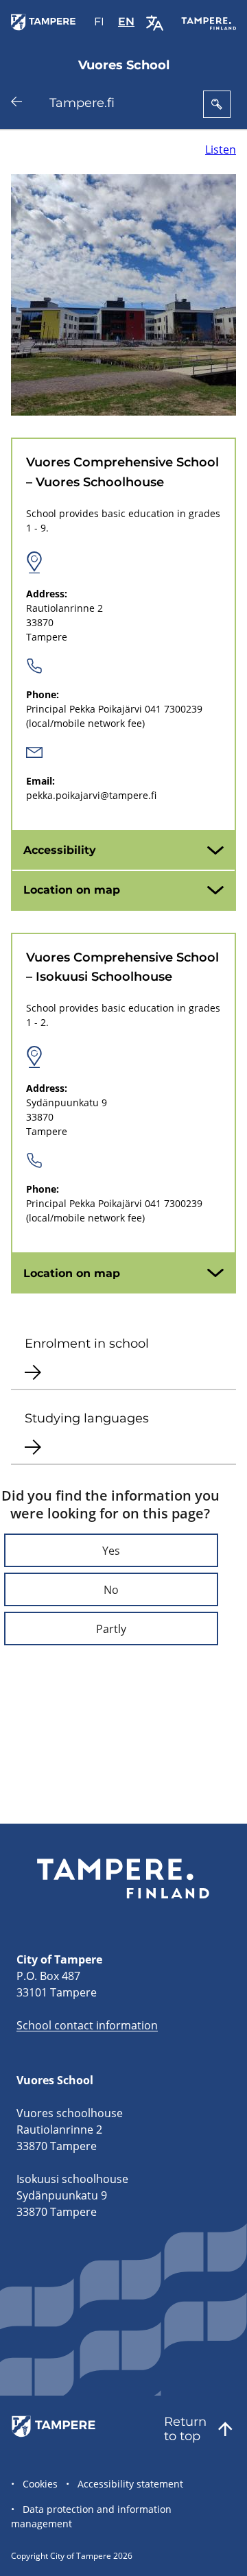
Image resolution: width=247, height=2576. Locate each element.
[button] (111, 1550)
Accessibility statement (130, 2484)
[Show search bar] (217, 104)
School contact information (87, 2025)
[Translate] (155, 23)
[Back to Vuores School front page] (46, 30)
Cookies (40, 2484)
